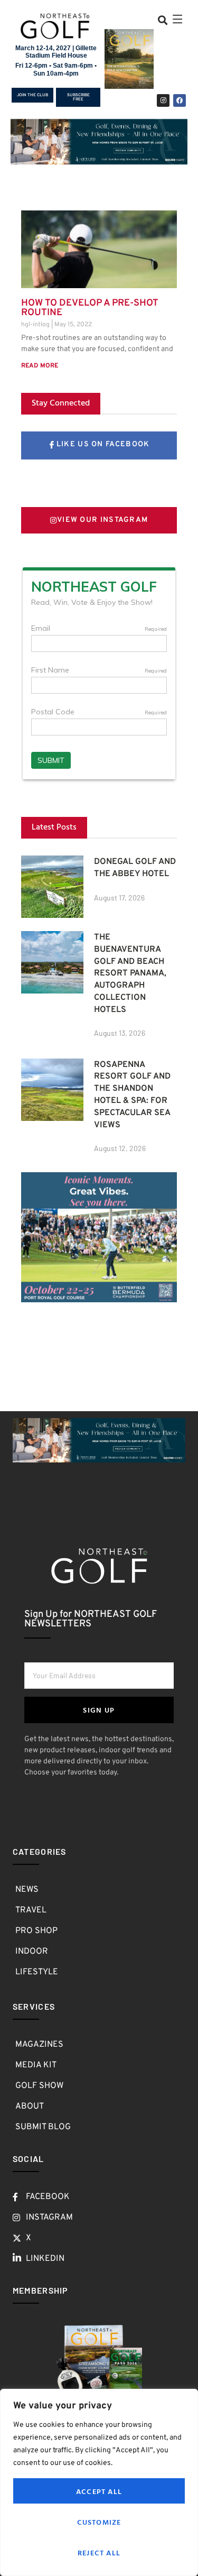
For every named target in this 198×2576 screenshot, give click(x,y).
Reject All (99, 2552)
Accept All (99, 2491)
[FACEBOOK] (180, 100)
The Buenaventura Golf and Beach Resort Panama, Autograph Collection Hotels (130, 974)
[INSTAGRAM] (163, 100)
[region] (99, 2482)
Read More (40, 366)
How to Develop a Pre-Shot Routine (90, 308)
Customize (99, 2522)
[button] (162, 20)
